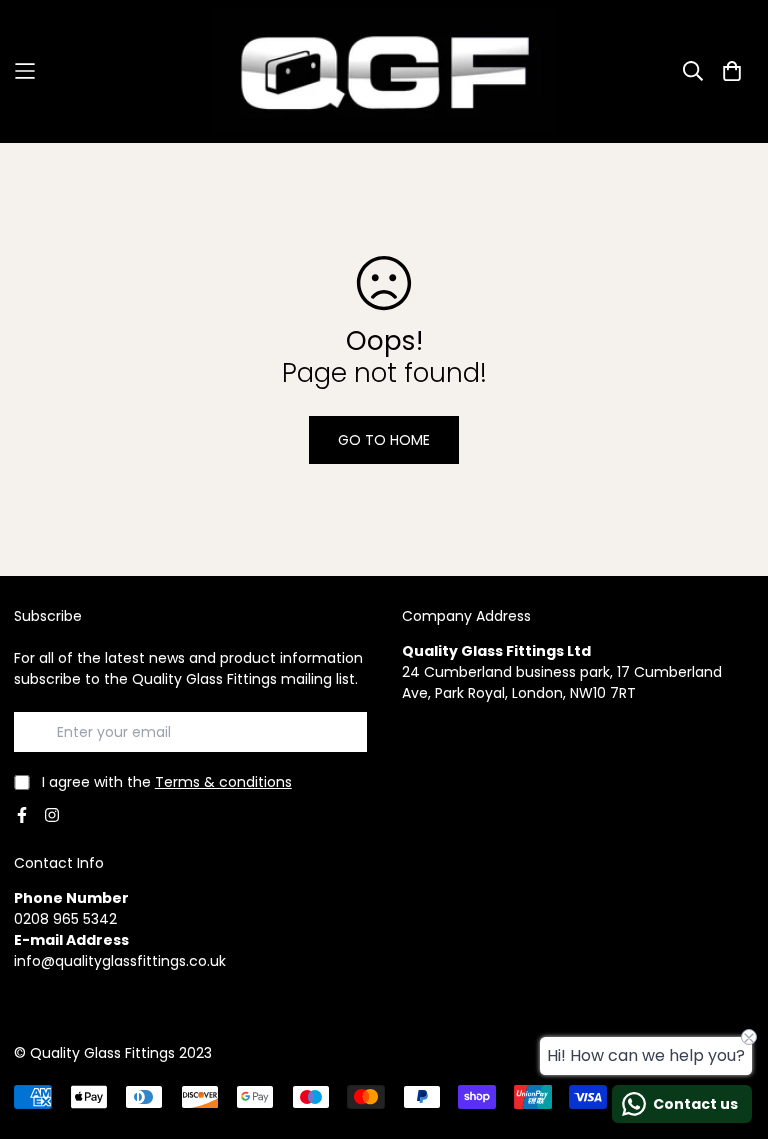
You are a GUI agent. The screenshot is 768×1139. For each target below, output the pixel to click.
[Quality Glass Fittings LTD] (384, 71)
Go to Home (384, 440)
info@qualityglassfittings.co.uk (120, 961)
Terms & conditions (223, 782)
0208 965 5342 (65, 919)
